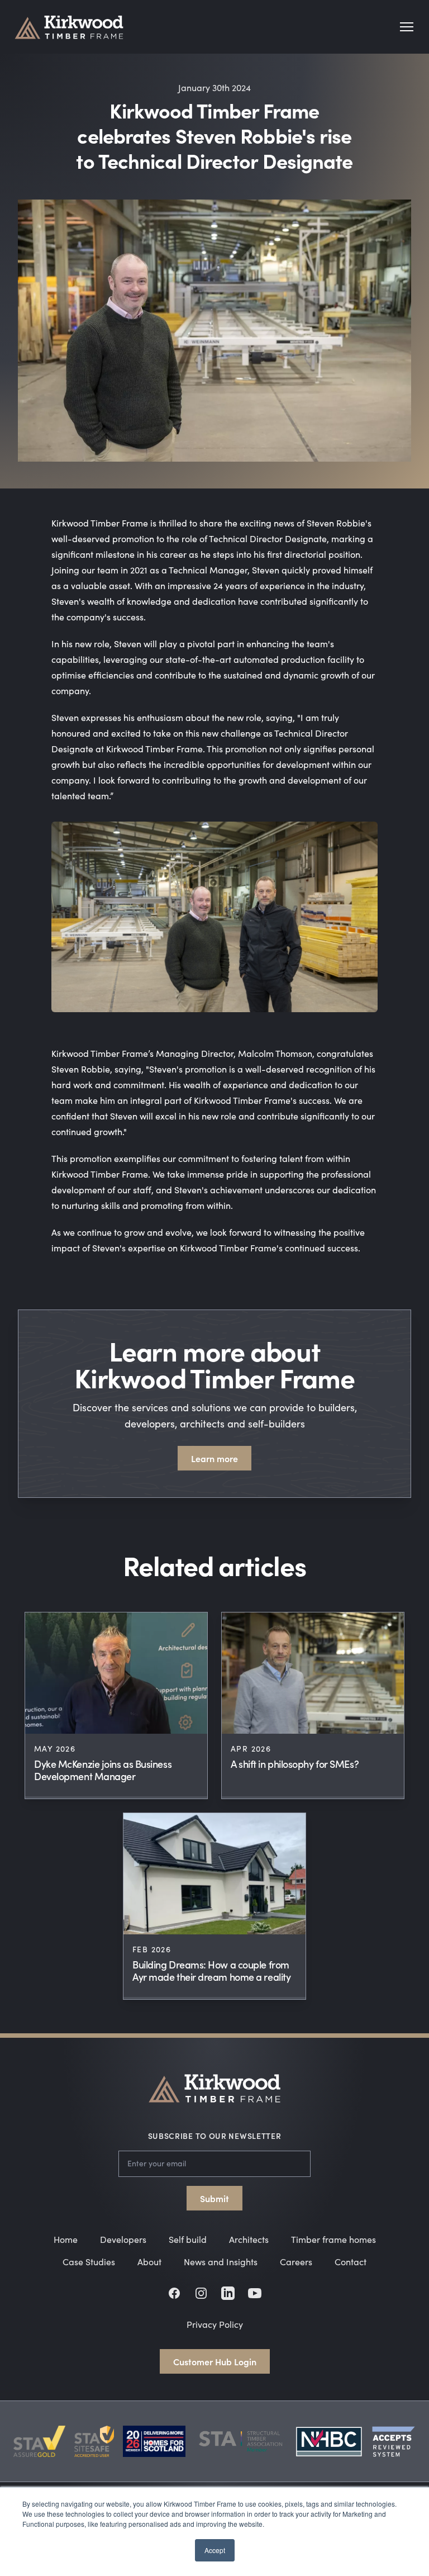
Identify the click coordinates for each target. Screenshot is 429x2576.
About (149, 2262)
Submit (214, 2198)
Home (66, 2239)
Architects (249, 2239)
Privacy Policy (215, 2324)
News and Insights (221, 2262)
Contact (351, 2262)
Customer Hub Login (215, 2361)
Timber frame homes (333, 2239)
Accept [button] (215, 2550)
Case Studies (89, 2262)
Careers (296, 2262)
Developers (123, 2239)
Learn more (214, 1458)
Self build (188, 2239)
